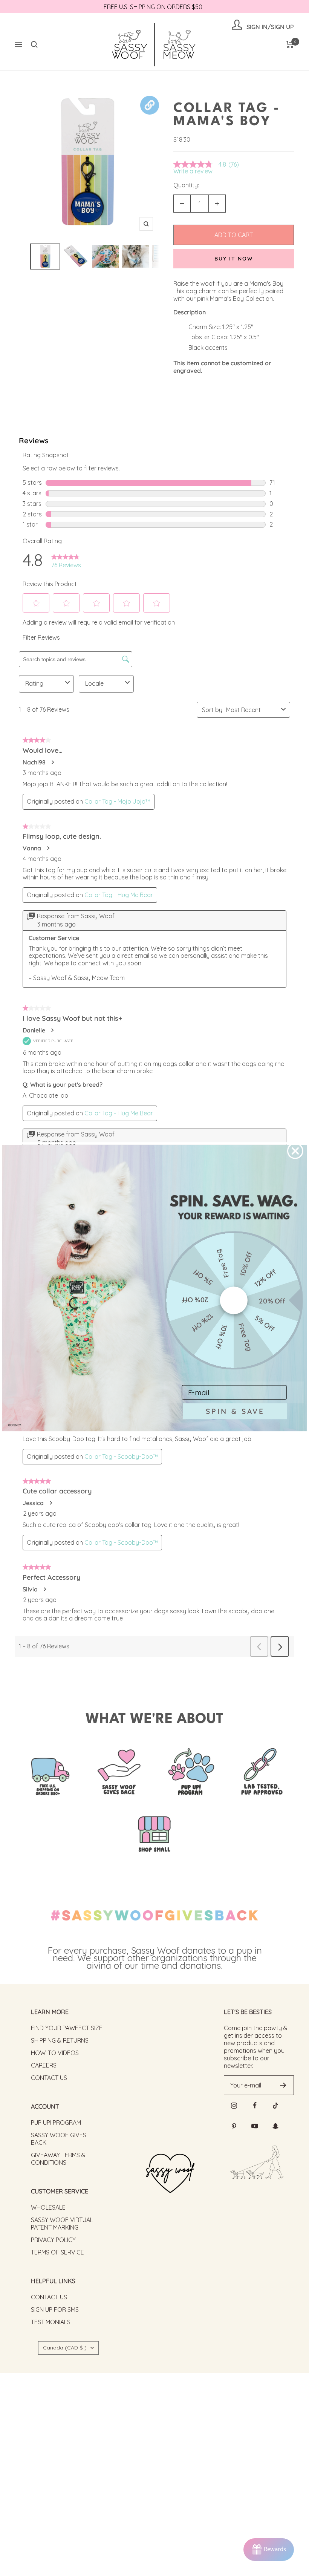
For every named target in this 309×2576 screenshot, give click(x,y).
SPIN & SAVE (235, 1411)
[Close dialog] (295, 1151)
